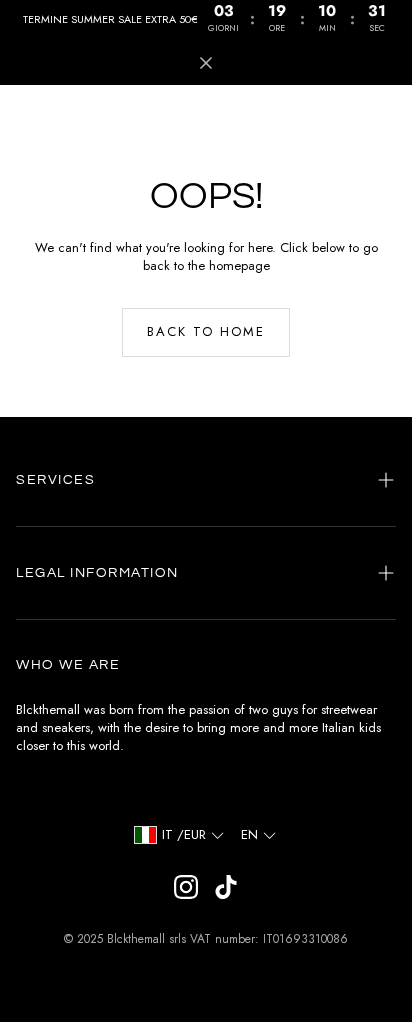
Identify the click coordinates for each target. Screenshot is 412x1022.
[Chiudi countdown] (206, 63)
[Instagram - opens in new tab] (186, 887)
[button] (206, 480)
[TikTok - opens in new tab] (226, 887)
